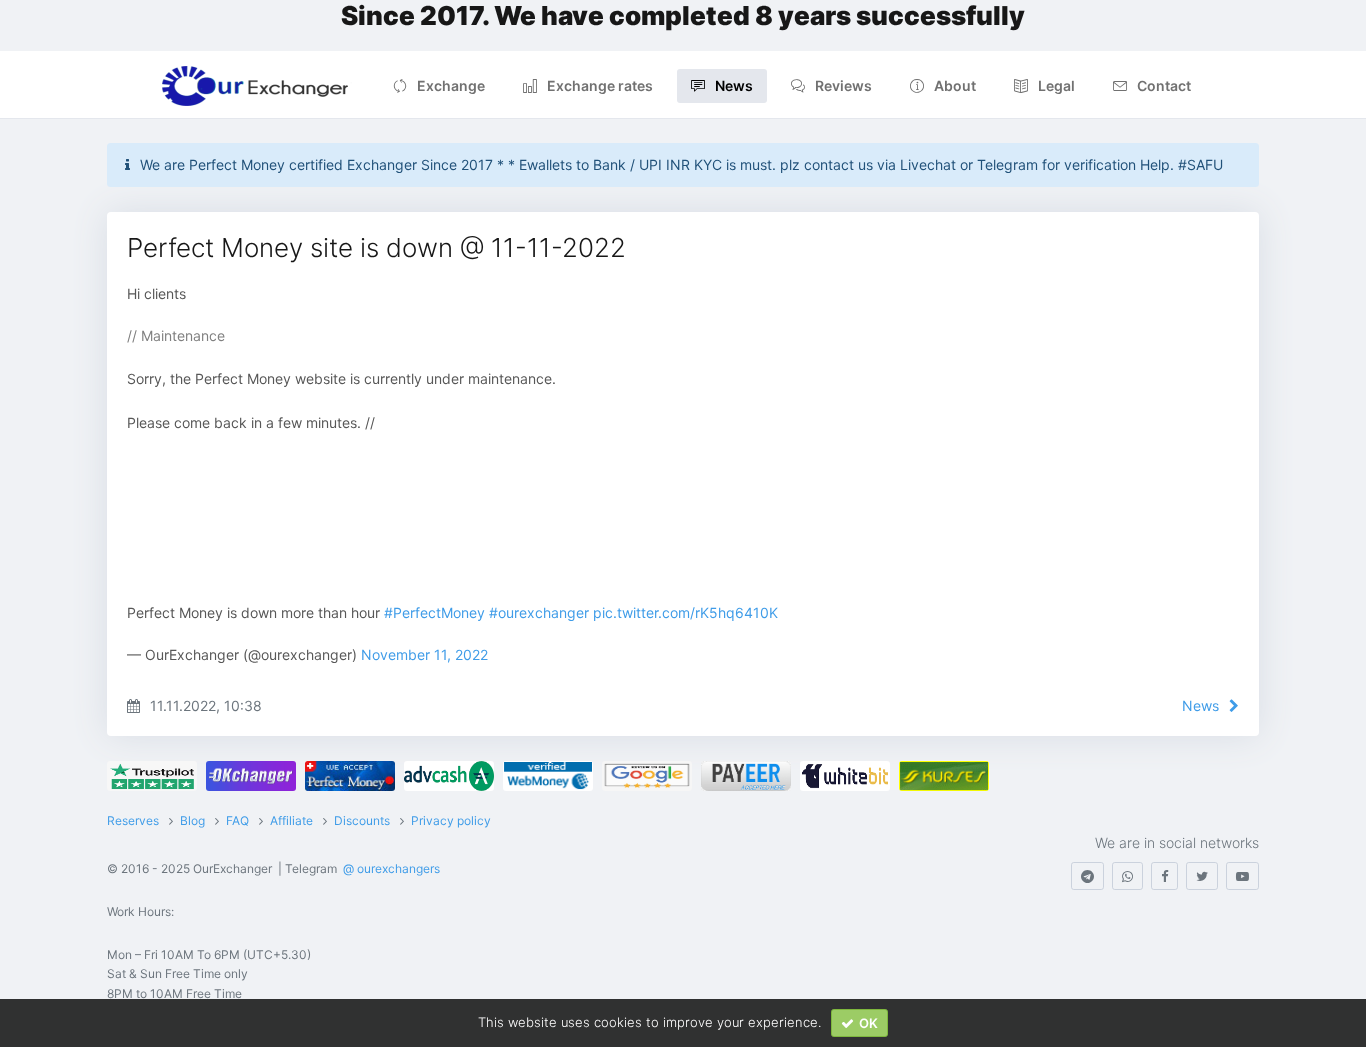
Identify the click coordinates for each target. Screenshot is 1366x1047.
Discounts (362, 820)
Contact (1164, 85)
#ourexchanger (539, 612)
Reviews (843, 85)
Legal (1056, 85)
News (734, 85)
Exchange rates (600, 85)
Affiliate (291, 820)
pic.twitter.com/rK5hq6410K (685, 612)
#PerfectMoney (434, 612)
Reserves (133, 820)
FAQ (237, 820)
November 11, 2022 (424, 654)
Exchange (451, 85)
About (955, 85)
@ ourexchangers (391, 868)
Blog (192, 820)
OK (868, 1023)
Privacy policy (451, 820)
